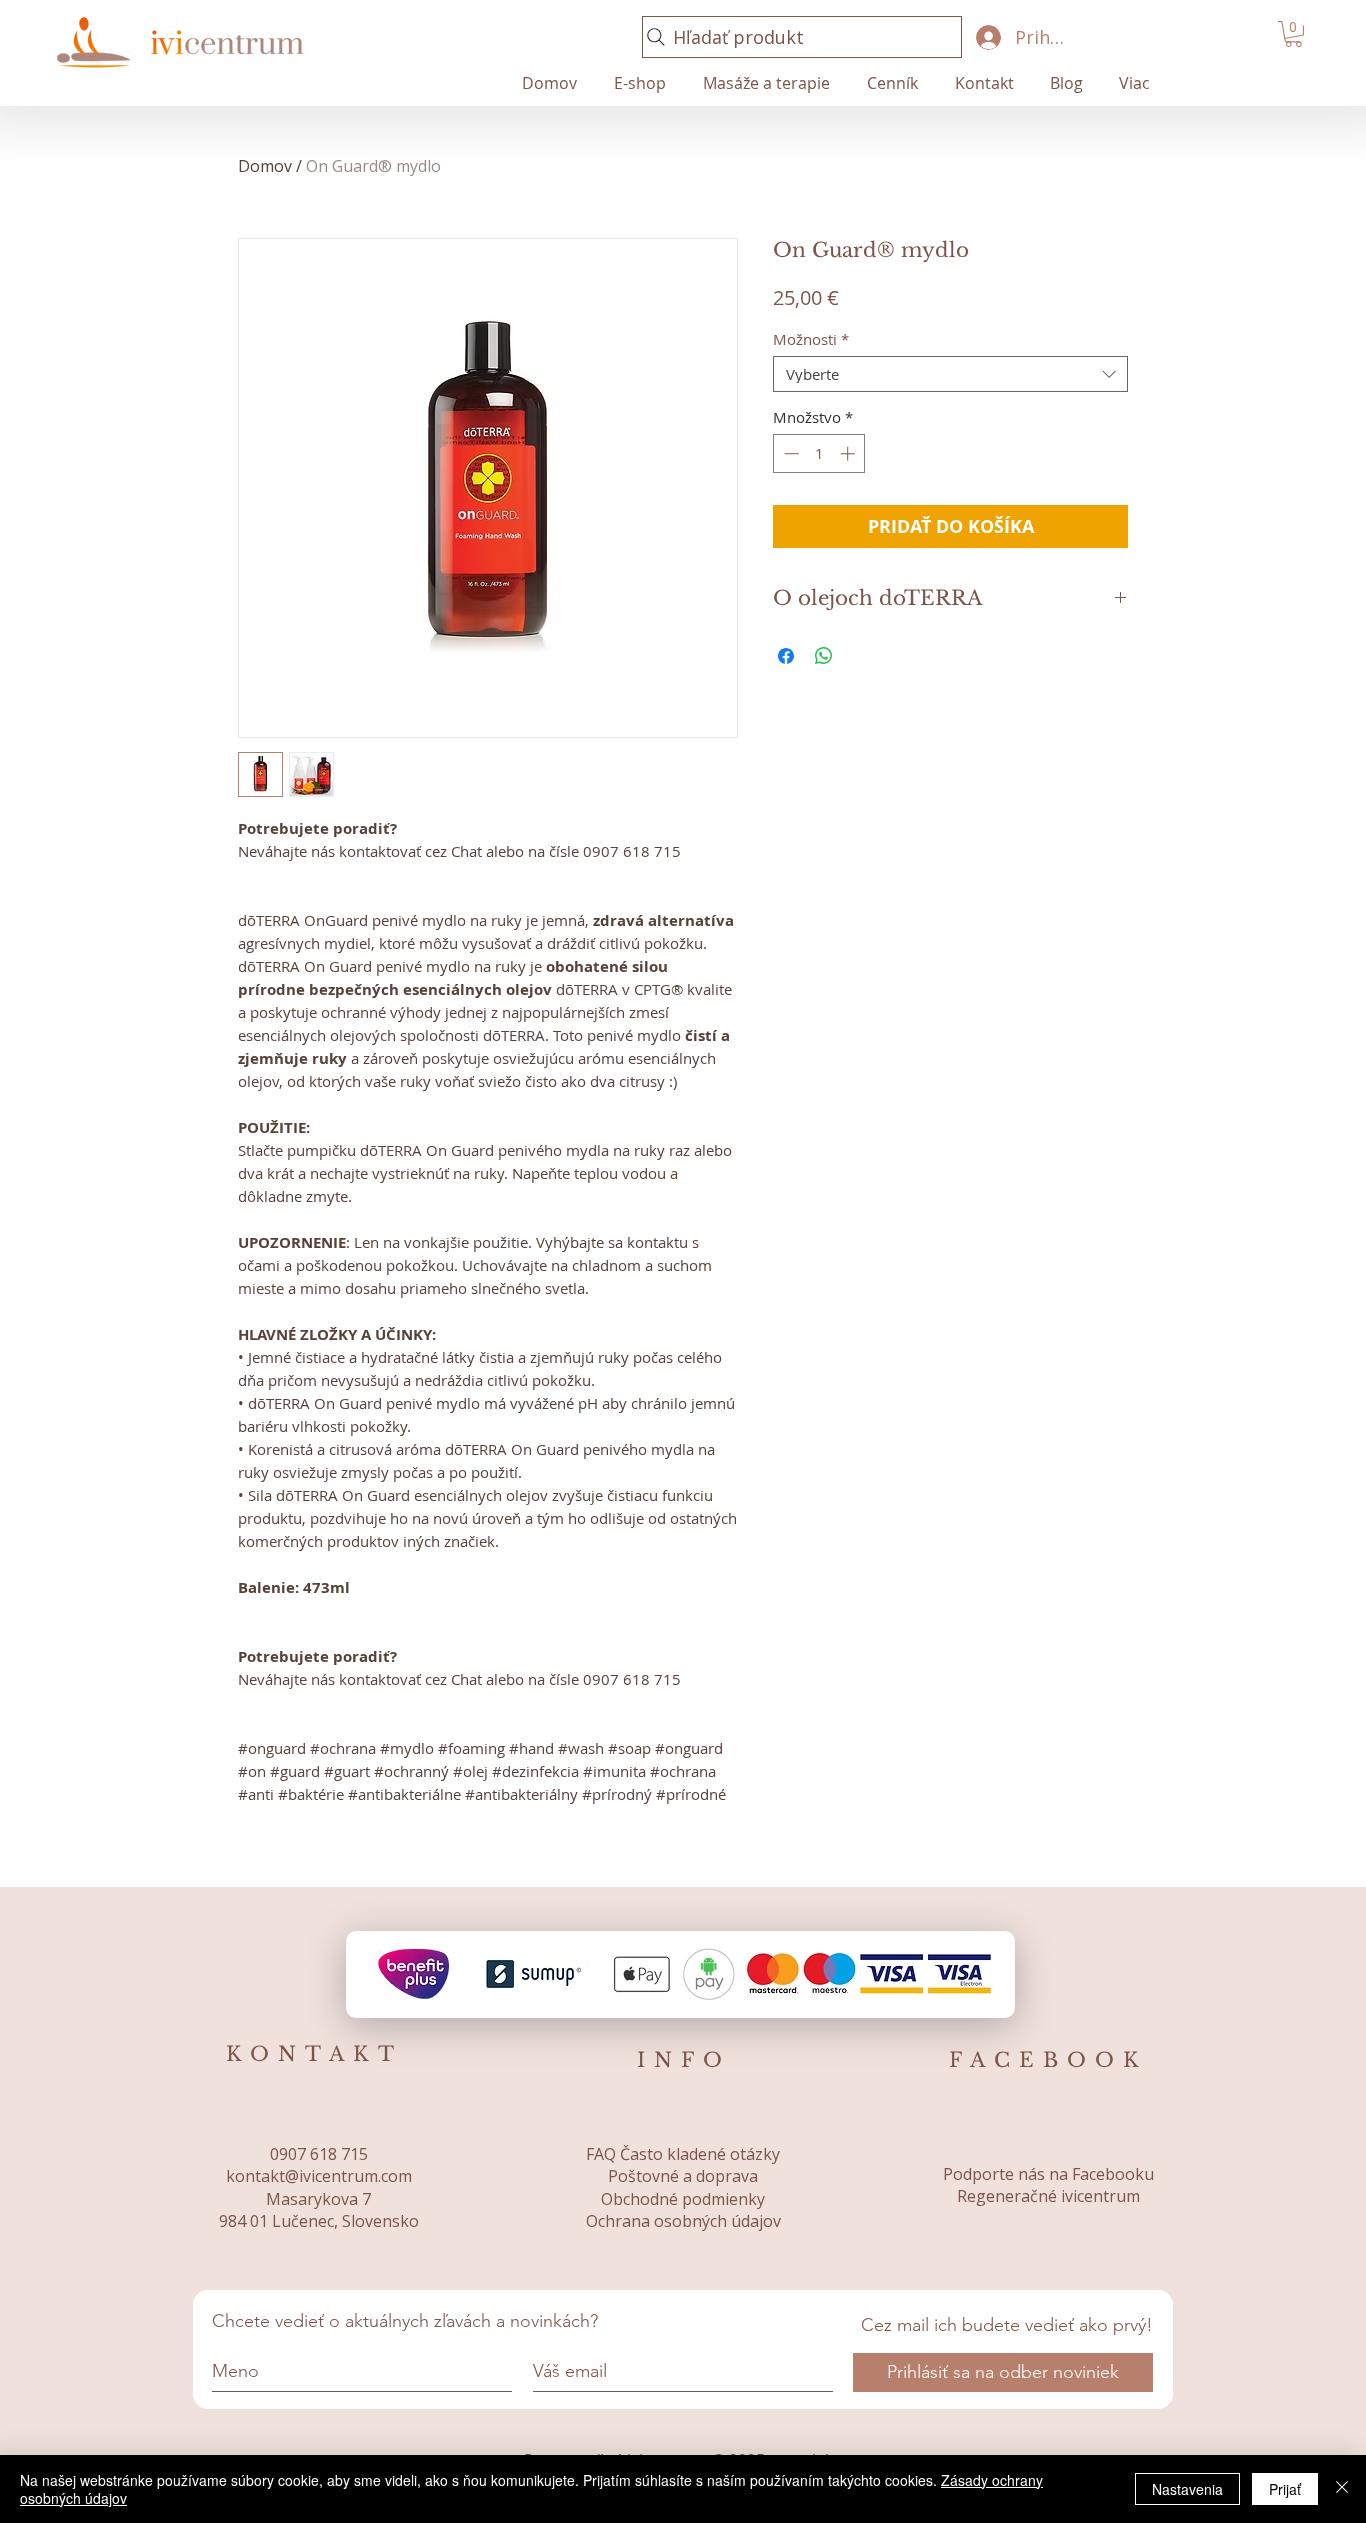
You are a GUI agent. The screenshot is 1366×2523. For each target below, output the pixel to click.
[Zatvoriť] (1342, 2489)
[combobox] (950, 374)
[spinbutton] (819, 453)
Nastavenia (1187, 2489)
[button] (1293, 34)
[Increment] (849, 453)
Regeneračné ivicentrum (1048, 2196)
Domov (265, 166)
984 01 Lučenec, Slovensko (319, 2221)
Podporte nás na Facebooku (1048, 2174)
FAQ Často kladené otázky (683, 2154)
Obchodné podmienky (683, 2199)
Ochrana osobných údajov (683, 2221)
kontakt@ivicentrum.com (319, 2176)
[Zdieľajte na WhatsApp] (824, 656)
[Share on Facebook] (786, 656)
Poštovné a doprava (683, 2176)
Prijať (1285, 2489)
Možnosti (811, 339)
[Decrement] (789, 453)
